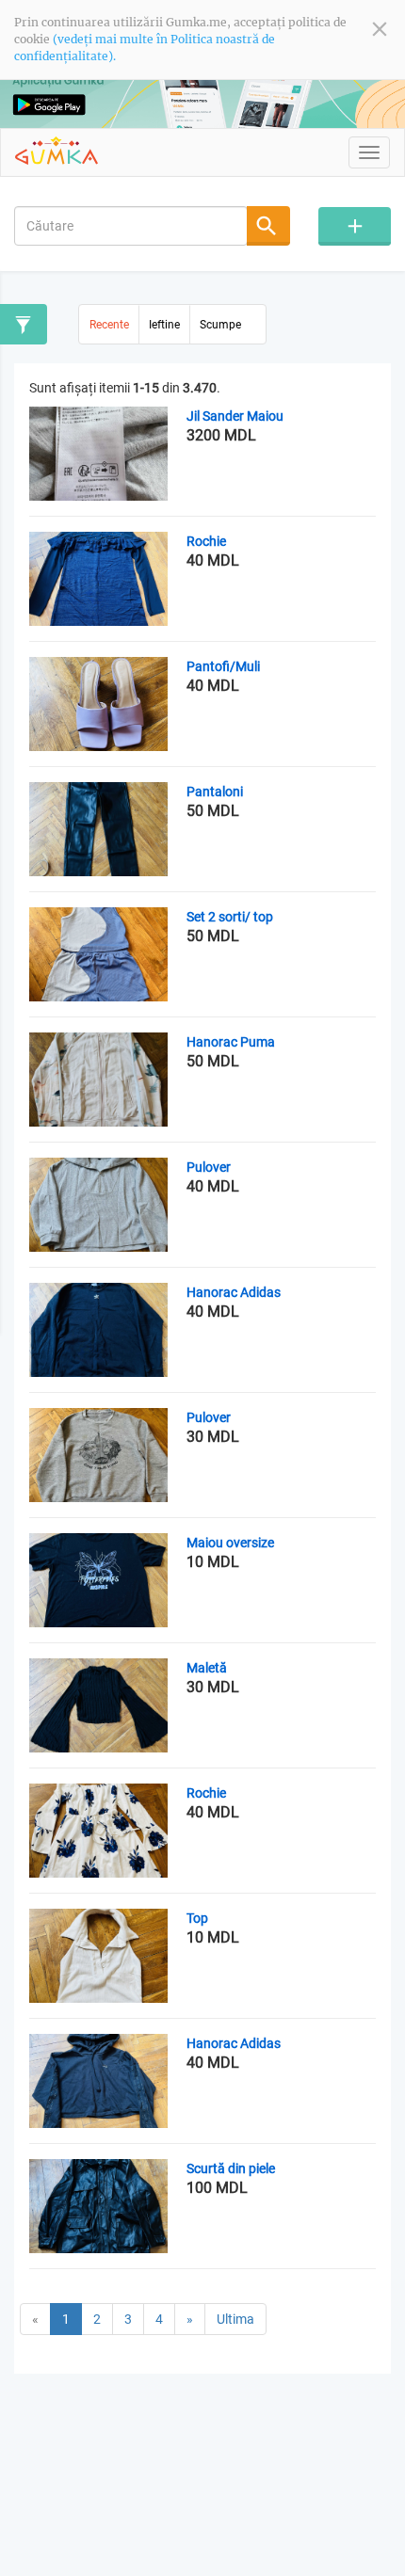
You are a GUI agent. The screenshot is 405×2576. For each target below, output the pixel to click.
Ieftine (164, 325)
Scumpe (220, 325)
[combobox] (131, 226)
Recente (109, 325)
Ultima (235, 2319)
